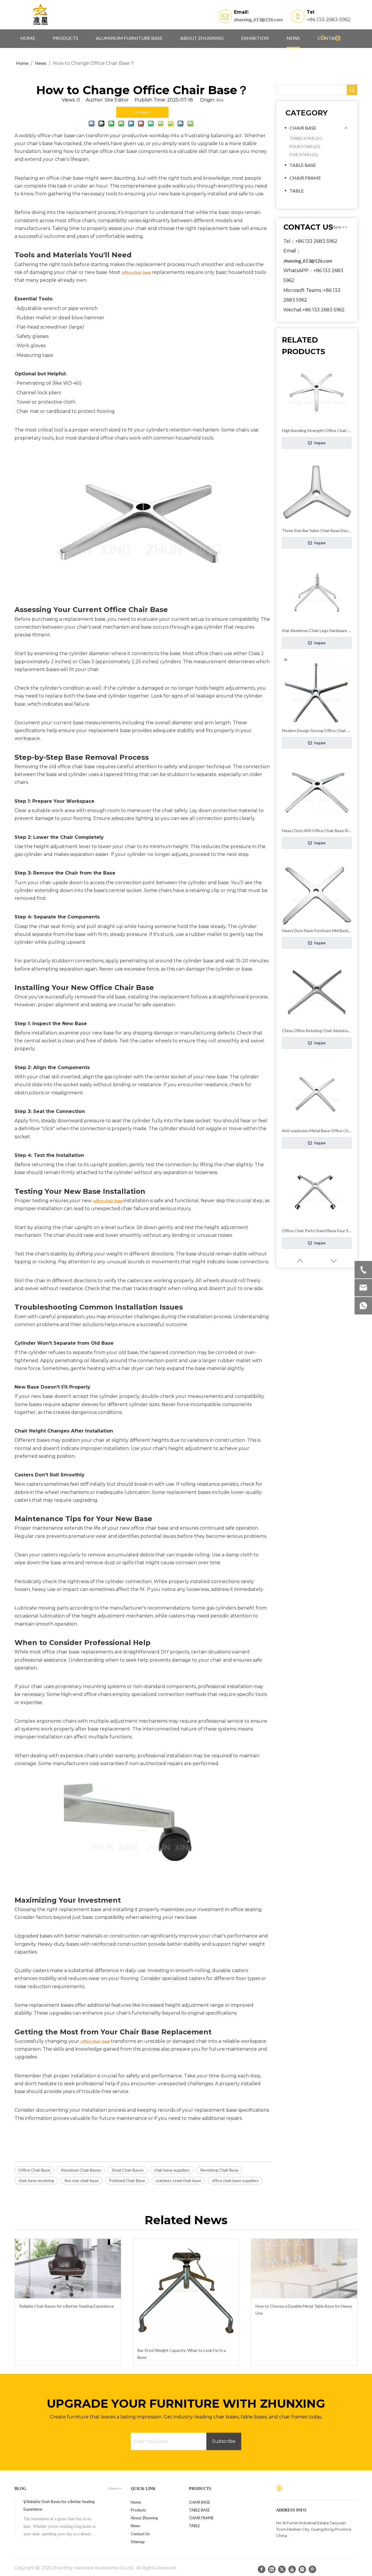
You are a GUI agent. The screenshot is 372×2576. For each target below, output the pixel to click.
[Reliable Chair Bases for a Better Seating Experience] (68, 2269)
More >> (339, 227)
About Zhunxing (144, 2518)
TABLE (297, 191)
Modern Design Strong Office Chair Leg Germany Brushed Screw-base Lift (317, 730)
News (135, 2526)
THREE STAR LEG (306, 138)
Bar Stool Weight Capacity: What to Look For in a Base (182, 2354)
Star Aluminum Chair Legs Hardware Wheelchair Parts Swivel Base (317, 630)
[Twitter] (282, 2569)
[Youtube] (292, 2569)
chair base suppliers (172, 2170)
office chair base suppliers (235, 2180)
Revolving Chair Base (219, 2170)
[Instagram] (302, 2569)
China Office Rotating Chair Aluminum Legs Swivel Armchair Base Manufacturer (317, 1031)
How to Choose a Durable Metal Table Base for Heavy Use (304, 2310)
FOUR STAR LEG (305, 146)
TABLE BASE (303, 165)
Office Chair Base (34, 2170)
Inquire (319, 443)
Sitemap (138, 2542)
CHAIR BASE (303, 128)
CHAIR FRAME (305, 178)
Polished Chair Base (127, 2180)
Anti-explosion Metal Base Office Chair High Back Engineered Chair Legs (317, 1131)
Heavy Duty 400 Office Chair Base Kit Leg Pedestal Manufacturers (317, 831)
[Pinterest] (312, 2569)
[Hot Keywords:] (323, 38)
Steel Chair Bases (128, 2170)
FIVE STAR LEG (304, 155)
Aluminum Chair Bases (81, 2170)
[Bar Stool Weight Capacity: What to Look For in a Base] (186, 2291)
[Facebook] (262, 2569)
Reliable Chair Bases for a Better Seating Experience (67, 2306)
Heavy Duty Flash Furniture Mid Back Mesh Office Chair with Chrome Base (317, 931)
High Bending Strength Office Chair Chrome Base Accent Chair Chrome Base (317, 430)
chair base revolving (36, 2180)
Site (220, 100)
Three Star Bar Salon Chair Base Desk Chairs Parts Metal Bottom (317, 530)
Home (136, 2502)
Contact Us (140, 2534)
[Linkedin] (272, 2569)
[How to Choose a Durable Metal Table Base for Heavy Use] (304, 2269)
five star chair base (82, 2180)
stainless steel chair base (178, 2180)
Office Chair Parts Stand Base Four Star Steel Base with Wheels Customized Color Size (317, 1231)
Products (138, 2510)
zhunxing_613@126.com (258, 19)
